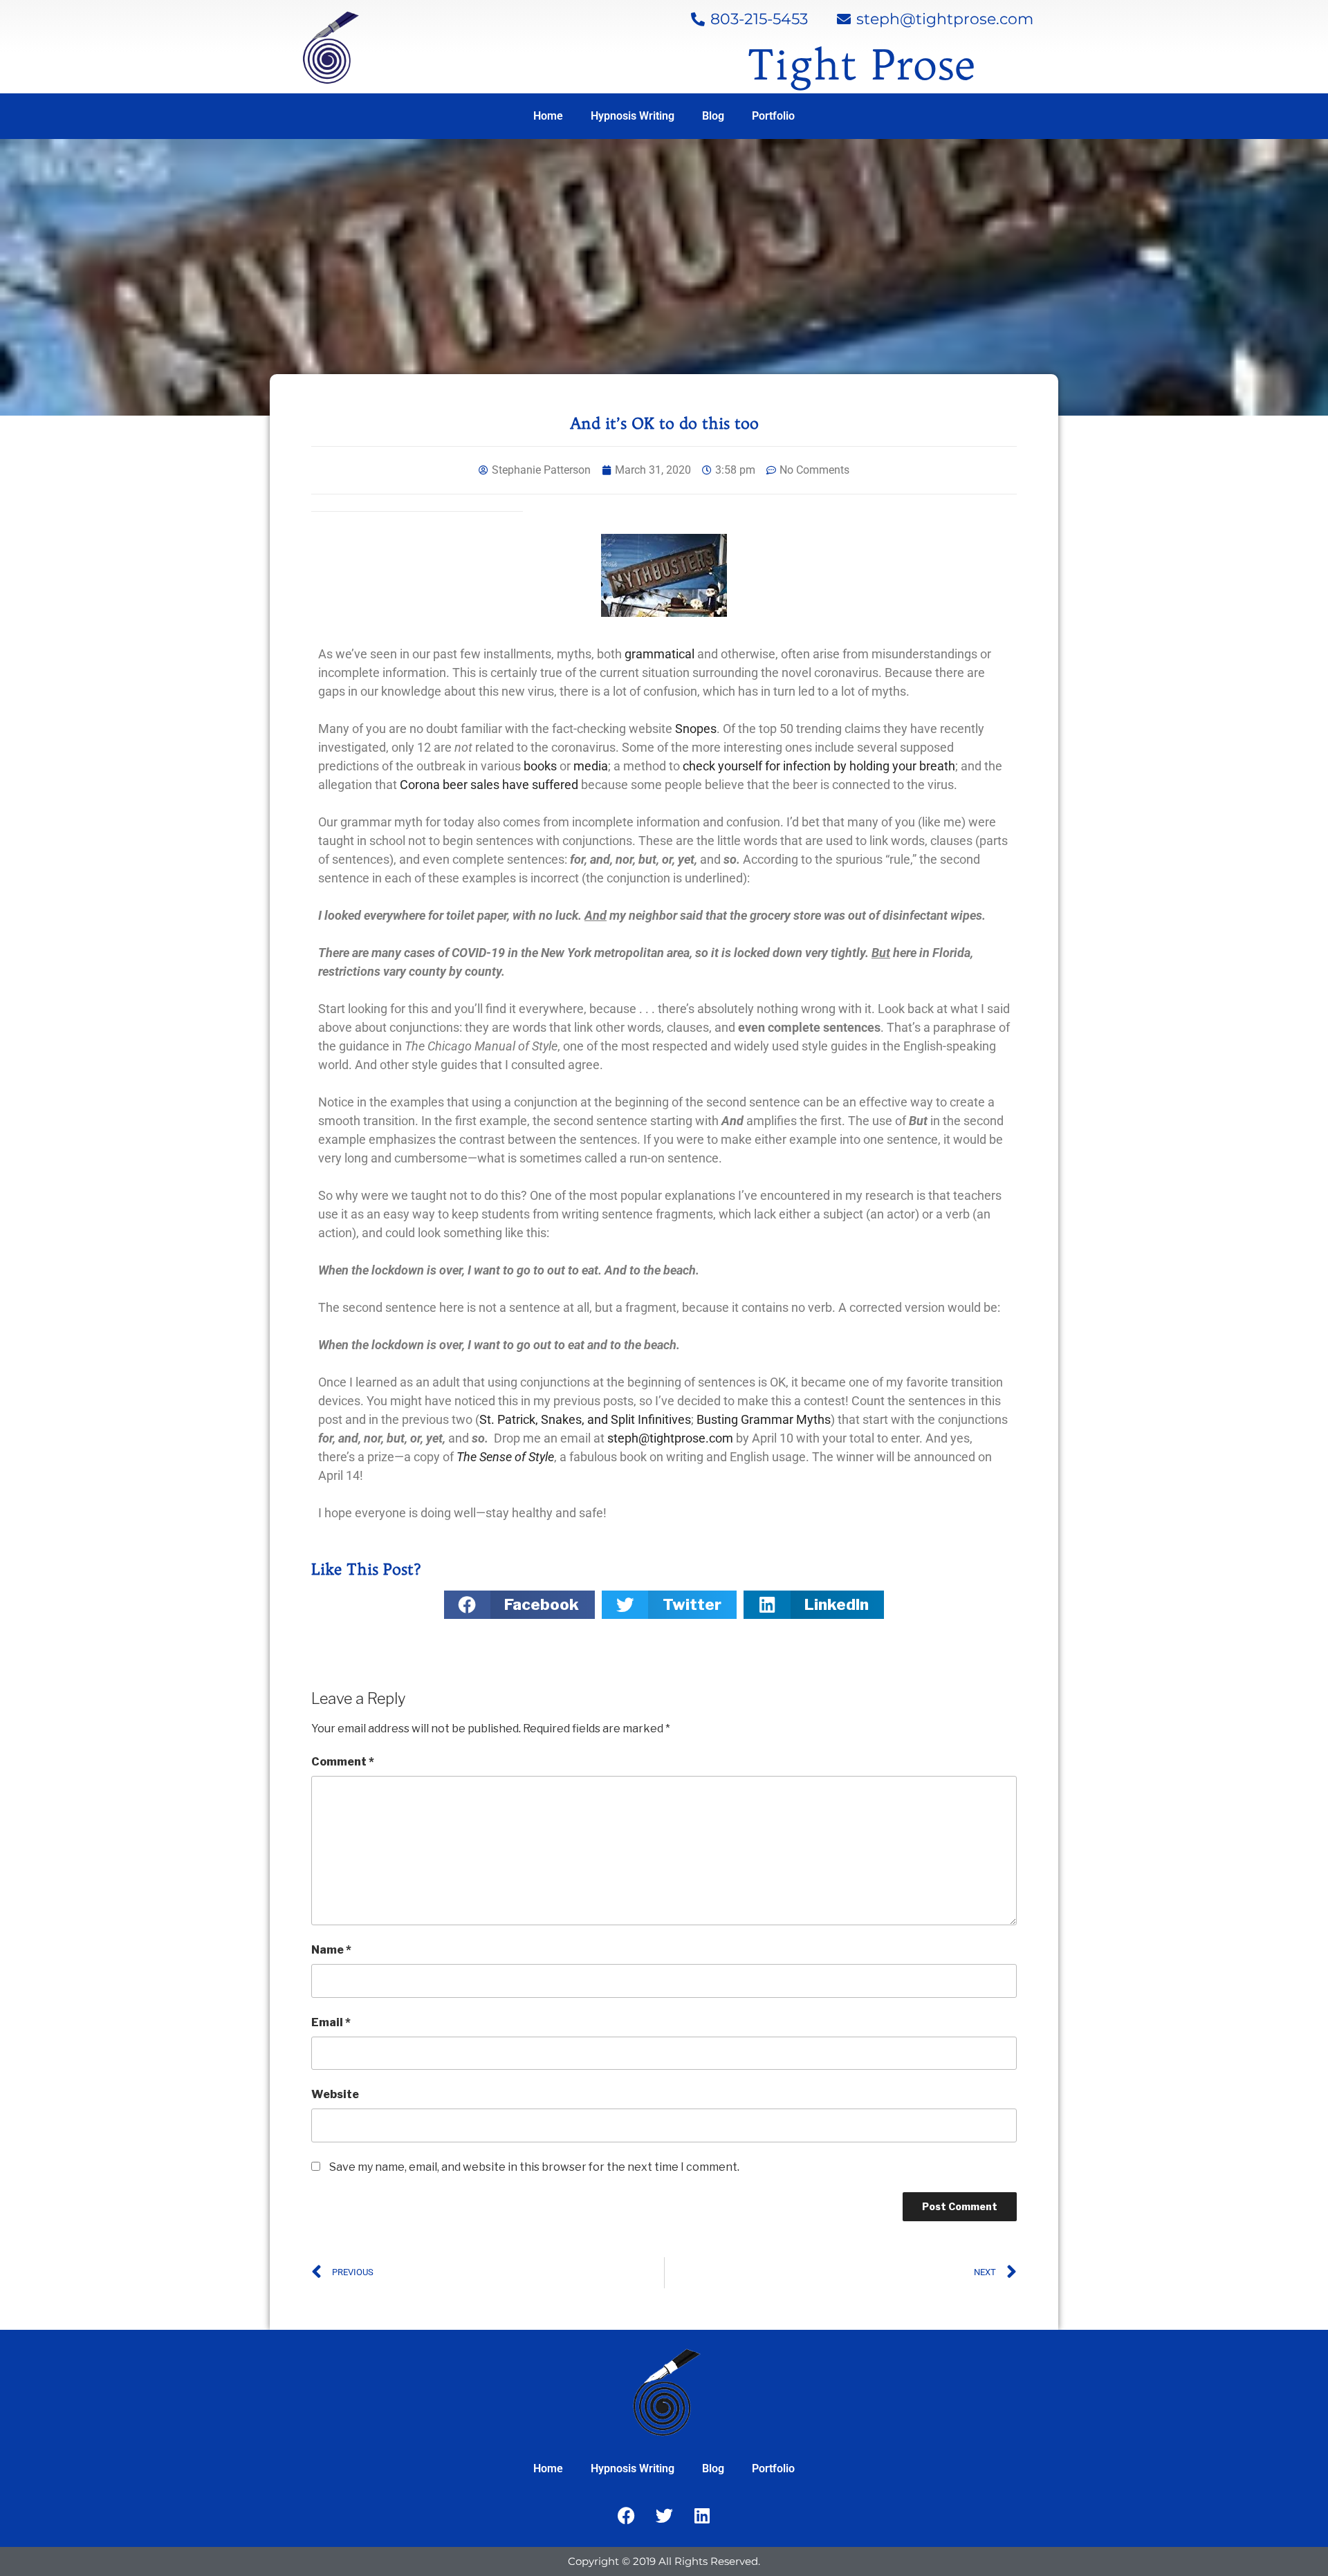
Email (331, 2022)
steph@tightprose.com (670, 1438)
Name (331, 1950)
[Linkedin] (702, 2516)
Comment (343, 1762)
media (591, 766)
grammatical (661, 654)
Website (335, 2094)
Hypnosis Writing (633, 116)
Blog (713, 116)
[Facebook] (626, 2516)
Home (548, 116)
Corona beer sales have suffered (489, 785)
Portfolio (773, 116)
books (540, 766)
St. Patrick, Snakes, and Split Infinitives (585, 1419)
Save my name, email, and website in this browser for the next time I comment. (534, 2167)
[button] (519, 1605)
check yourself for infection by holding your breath (819, 766)
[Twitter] (664, 2516)
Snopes (696, 729)
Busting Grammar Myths (764, 1419)
